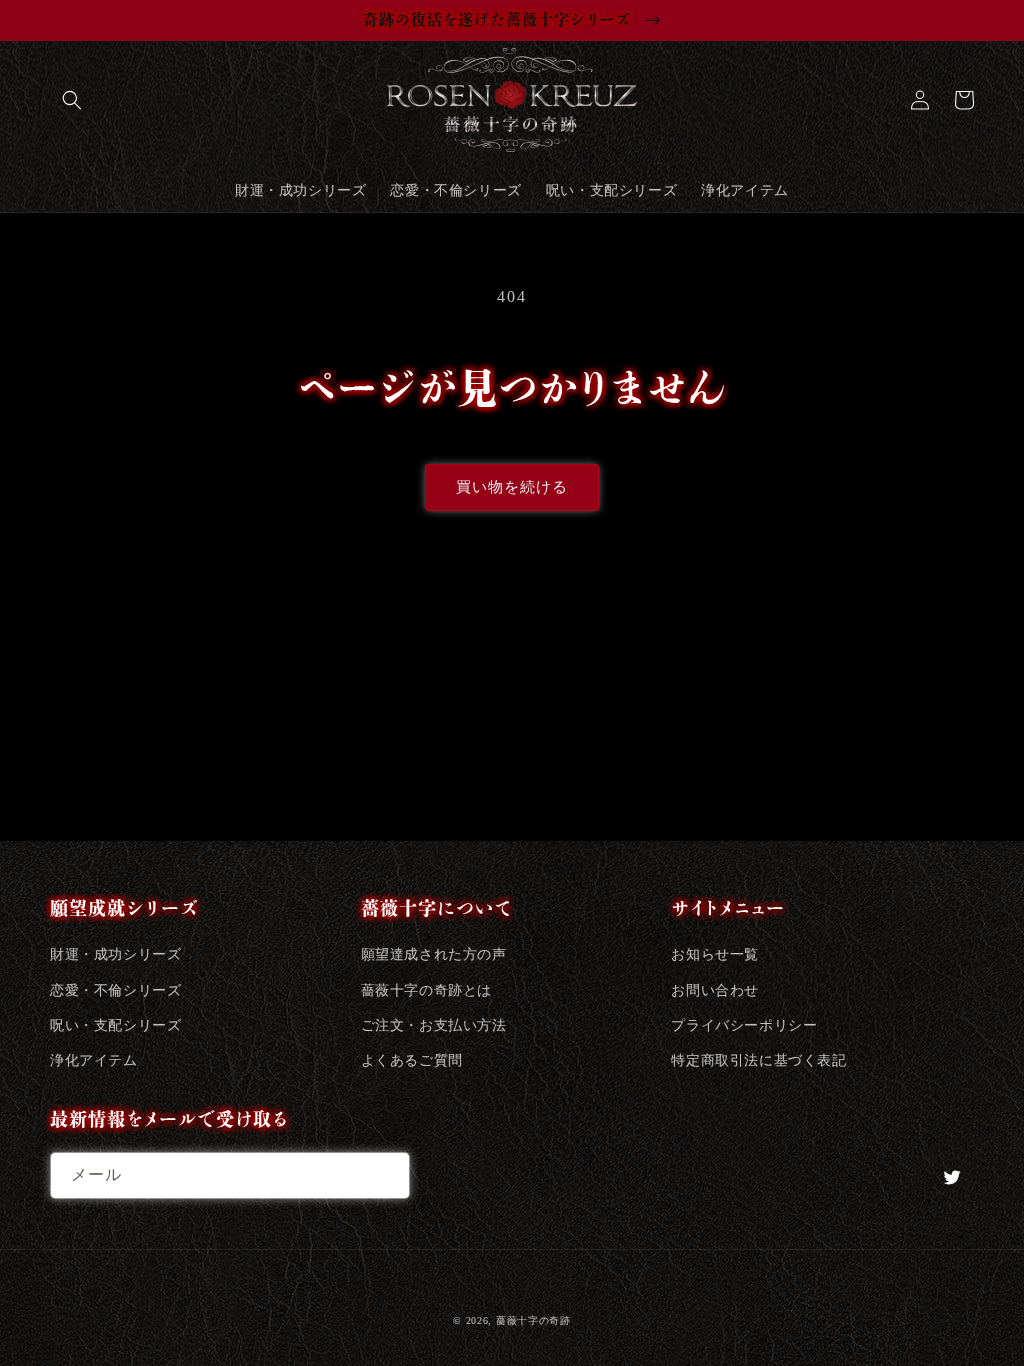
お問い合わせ (715, 990)
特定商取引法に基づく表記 (758, 1060)
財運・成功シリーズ (115, 954)
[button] (72, 100)
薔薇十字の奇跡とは (426, 990)
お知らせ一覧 (715, 954)
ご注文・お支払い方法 (434, 1025)
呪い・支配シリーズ (115, 1025)
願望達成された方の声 (434, 954)
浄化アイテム (94, 1060)
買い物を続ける (512, 487)
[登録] (387, 1175)
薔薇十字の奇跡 (533, 1320)
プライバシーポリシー (744, 1025)
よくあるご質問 (412, 1060)
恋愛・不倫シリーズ (115, 990)
